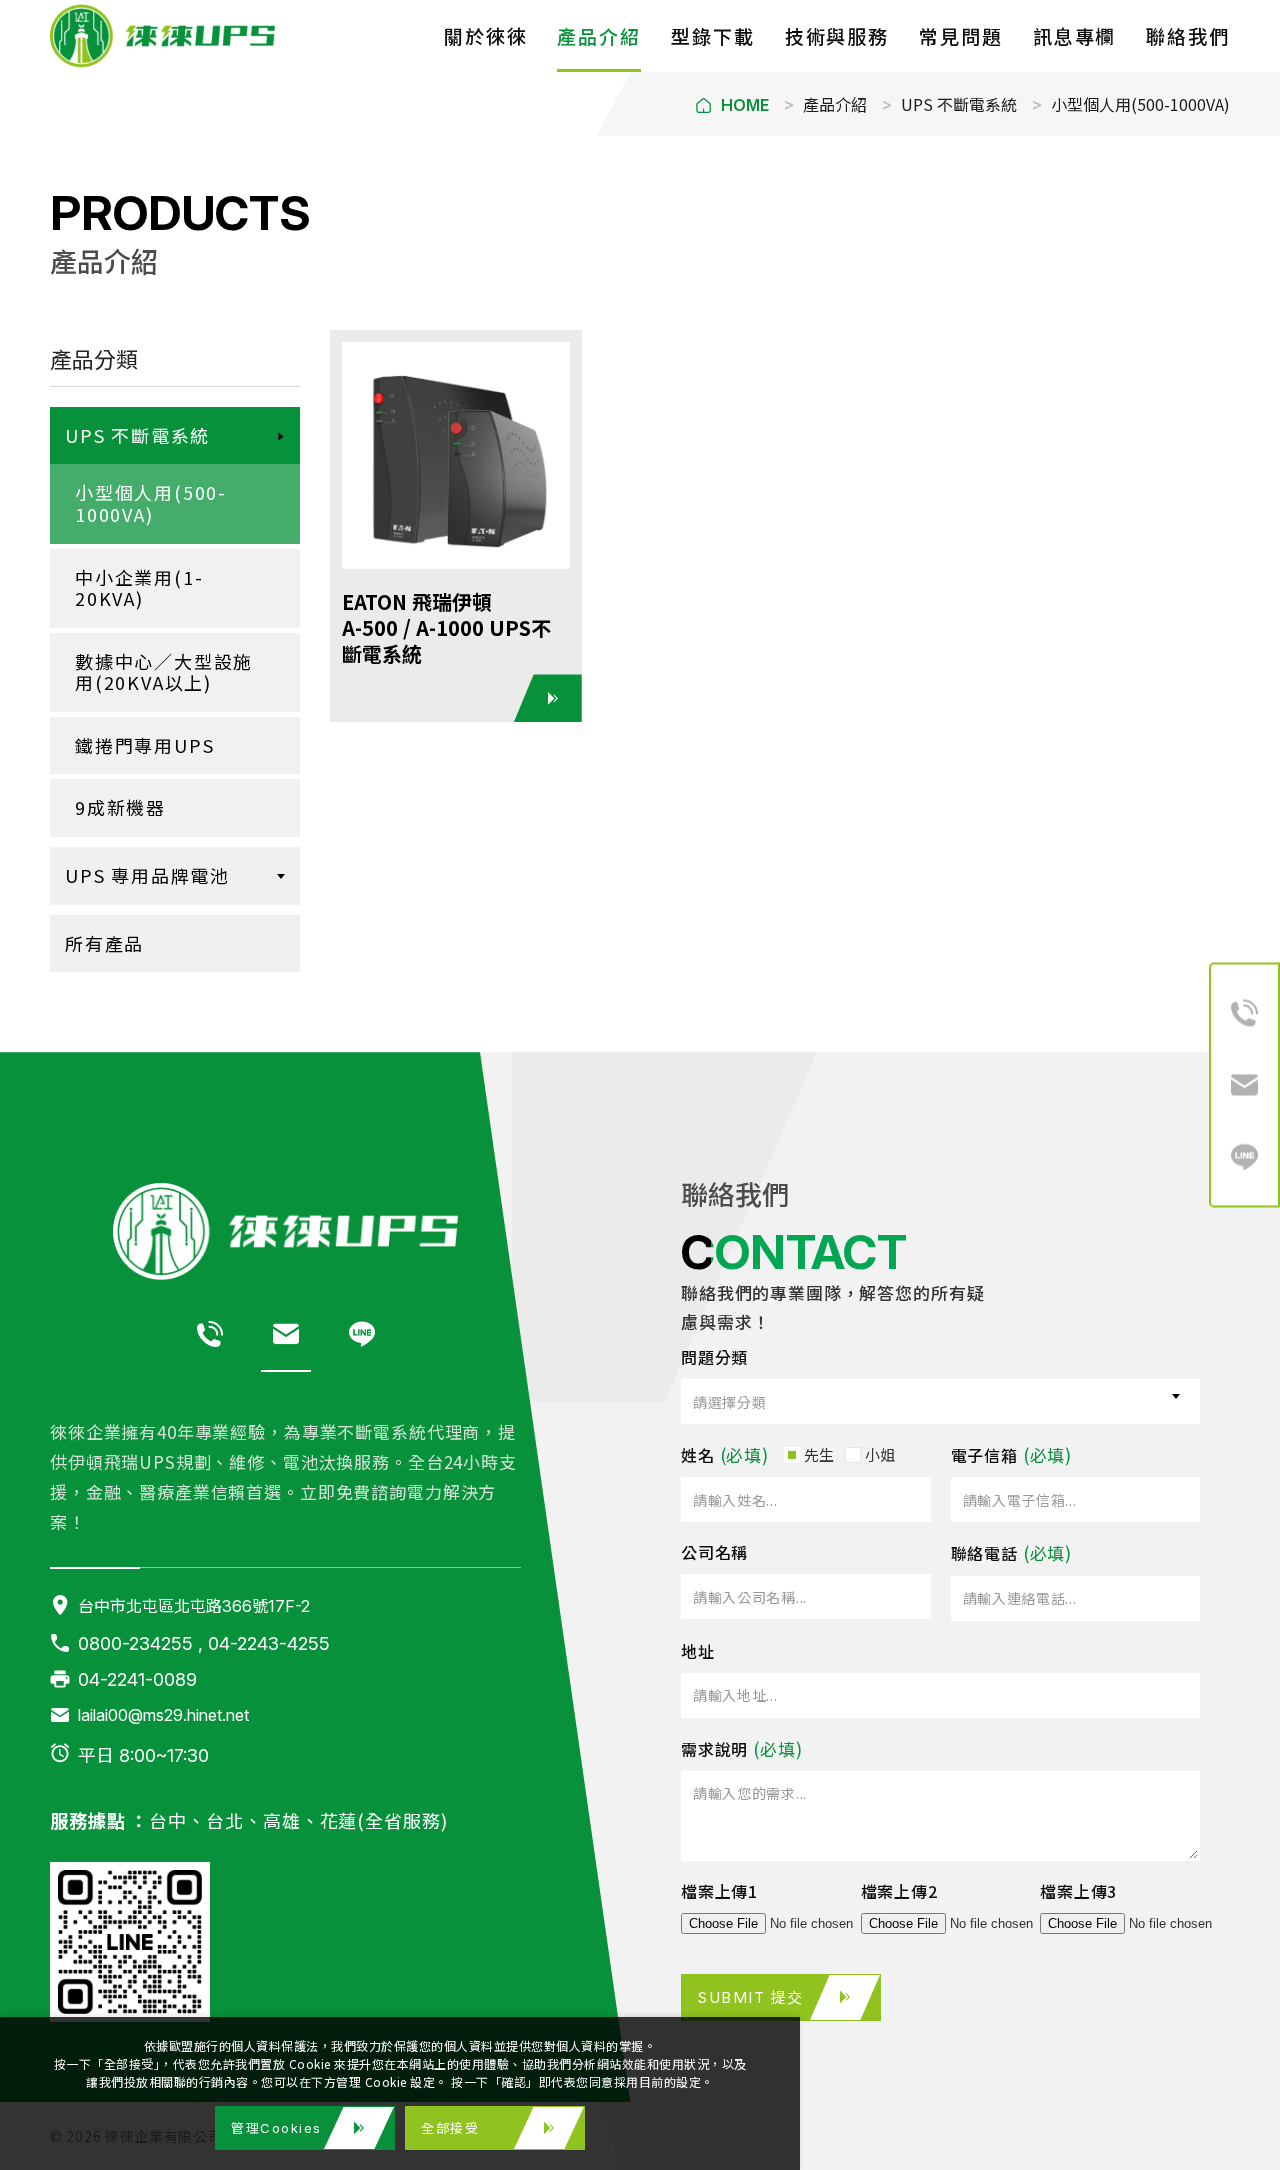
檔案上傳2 (899, 1891)
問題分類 (714, 1357)
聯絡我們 (1188, 35)
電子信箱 (984, 1454)
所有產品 (104, 943)
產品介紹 (599, 35)
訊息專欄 (1075, 35)
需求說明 (714, 1748)
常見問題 (961, 35)
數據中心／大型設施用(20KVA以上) (164, 672)
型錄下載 (713, 35)
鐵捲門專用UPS (144, 745)
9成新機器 (120, 807)
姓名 (698, 1454)
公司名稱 (714, 1552)
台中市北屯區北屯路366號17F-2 (194, 1605)
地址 (698, 1651)
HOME (745, 105)
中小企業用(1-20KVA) (139, 588)
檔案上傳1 (719, 1891)
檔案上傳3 (1078, 1891)
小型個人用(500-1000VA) (1140, 104)
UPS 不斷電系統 (959, 104)
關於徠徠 (486, 35)
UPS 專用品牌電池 (147, 875)
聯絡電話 (984, 1552)
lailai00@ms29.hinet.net (163, 1714)
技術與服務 (837, 35)
